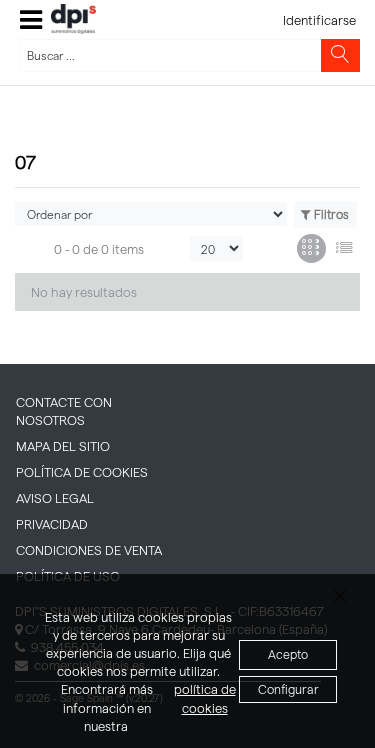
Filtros (331, 214)
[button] (30, 19)
